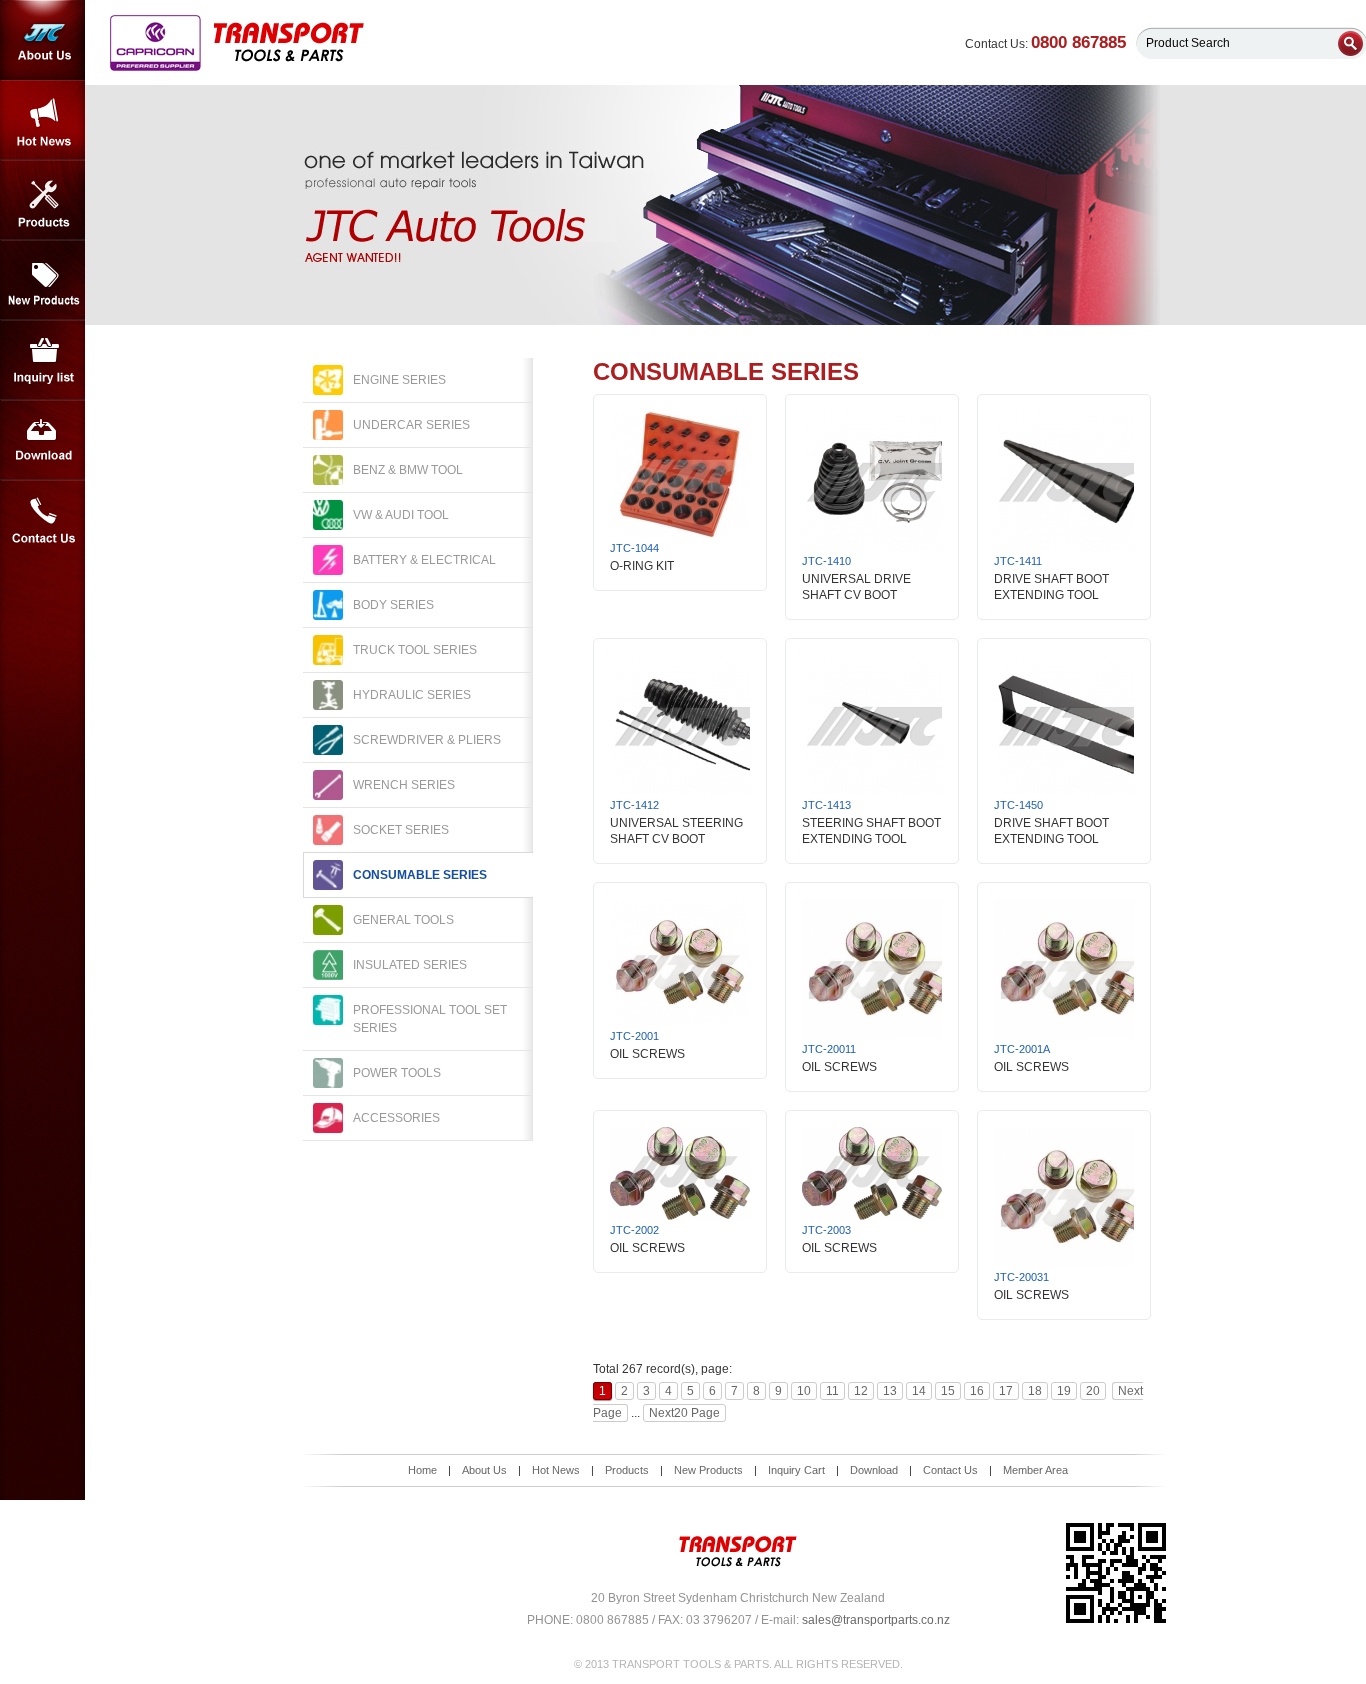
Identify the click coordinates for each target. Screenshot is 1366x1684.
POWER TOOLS (397, 1073)
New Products (42, 280)
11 (832, 1391)
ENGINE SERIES (399, 380)
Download (42, 440)
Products (42, 200)
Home (422, 1470)
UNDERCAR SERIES (411, 425)
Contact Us (42, 520)
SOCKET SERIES (401, 830)
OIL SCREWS (647, 1054)
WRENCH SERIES (404, 785)
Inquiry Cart (796, 1470)
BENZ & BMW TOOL (408, 470)
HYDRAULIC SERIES (412, 695)
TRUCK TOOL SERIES (415, 650)
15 (948, 1391)
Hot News (42, 120)
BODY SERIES (393, 605)
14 (919, 1391)
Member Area (1035, 1470)
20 (1093, 1391)
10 (804, 1391)
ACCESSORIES (396, 1118)
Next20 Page (684, 1413)
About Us (42, 40)
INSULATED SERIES (410, 965)
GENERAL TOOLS (403, 920)
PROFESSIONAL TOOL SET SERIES (430, 1019)
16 (977, 1391)
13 (890, 1391)
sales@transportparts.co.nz (876, 1620)
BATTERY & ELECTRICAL (424, 560)
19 (1064, 1391)
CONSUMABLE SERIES (420, 875)
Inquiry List (42, 360)
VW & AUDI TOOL (401, 515)
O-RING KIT (642, 566)
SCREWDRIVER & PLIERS (427, 740)
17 (1006, 1391)
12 (861, 1391)
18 (1035, 1391)
